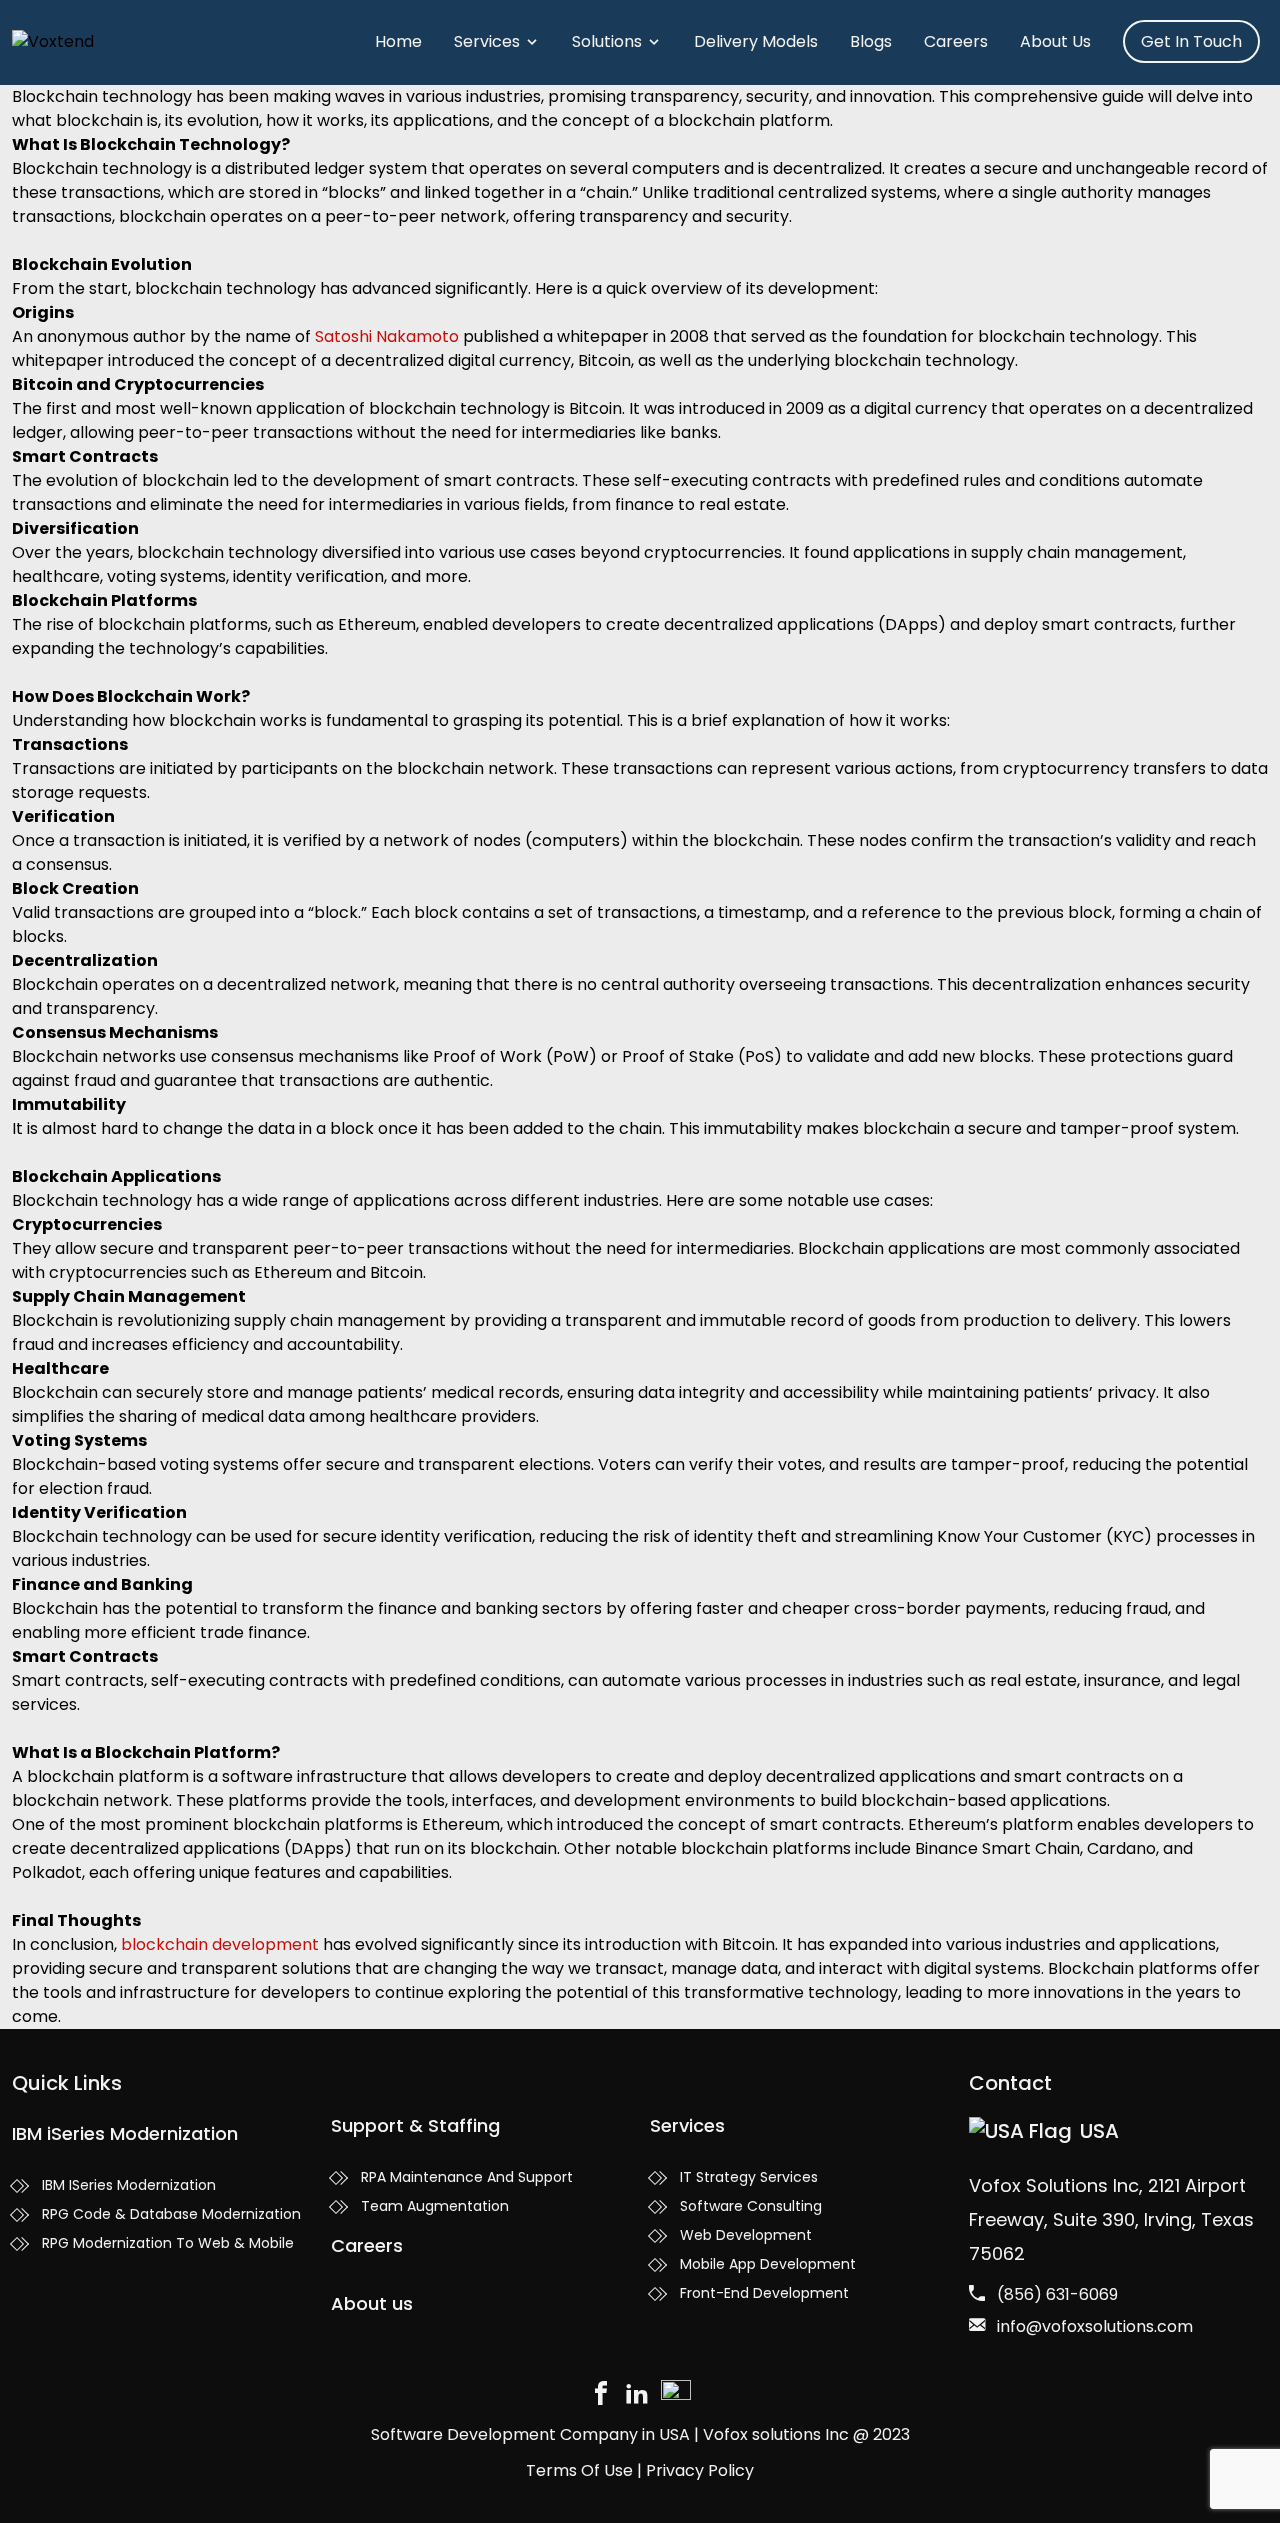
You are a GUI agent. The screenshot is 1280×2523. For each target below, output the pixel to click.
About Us (1055, 41)
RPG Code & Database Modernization (171, 2214)
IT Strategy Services (749, 2177)
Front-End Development (764, 2293)
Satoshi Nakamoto (387, 336)
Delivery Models (756, 41)
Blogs (871, 41)
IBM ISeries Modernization (129, 2185)
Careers (956, 41)
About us (372, 2303)
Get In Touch (1191, 41)
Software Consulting (751, 2206)
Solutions (607, 41)
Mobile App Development (768, 2264)
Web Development (746, 2235)
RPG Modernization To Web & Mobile (168, 2243)
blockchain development (220, 1944)
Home (398, 41)
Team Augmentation (435, 2206)
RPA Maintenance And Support (467, 2177)
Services (487, 41)
